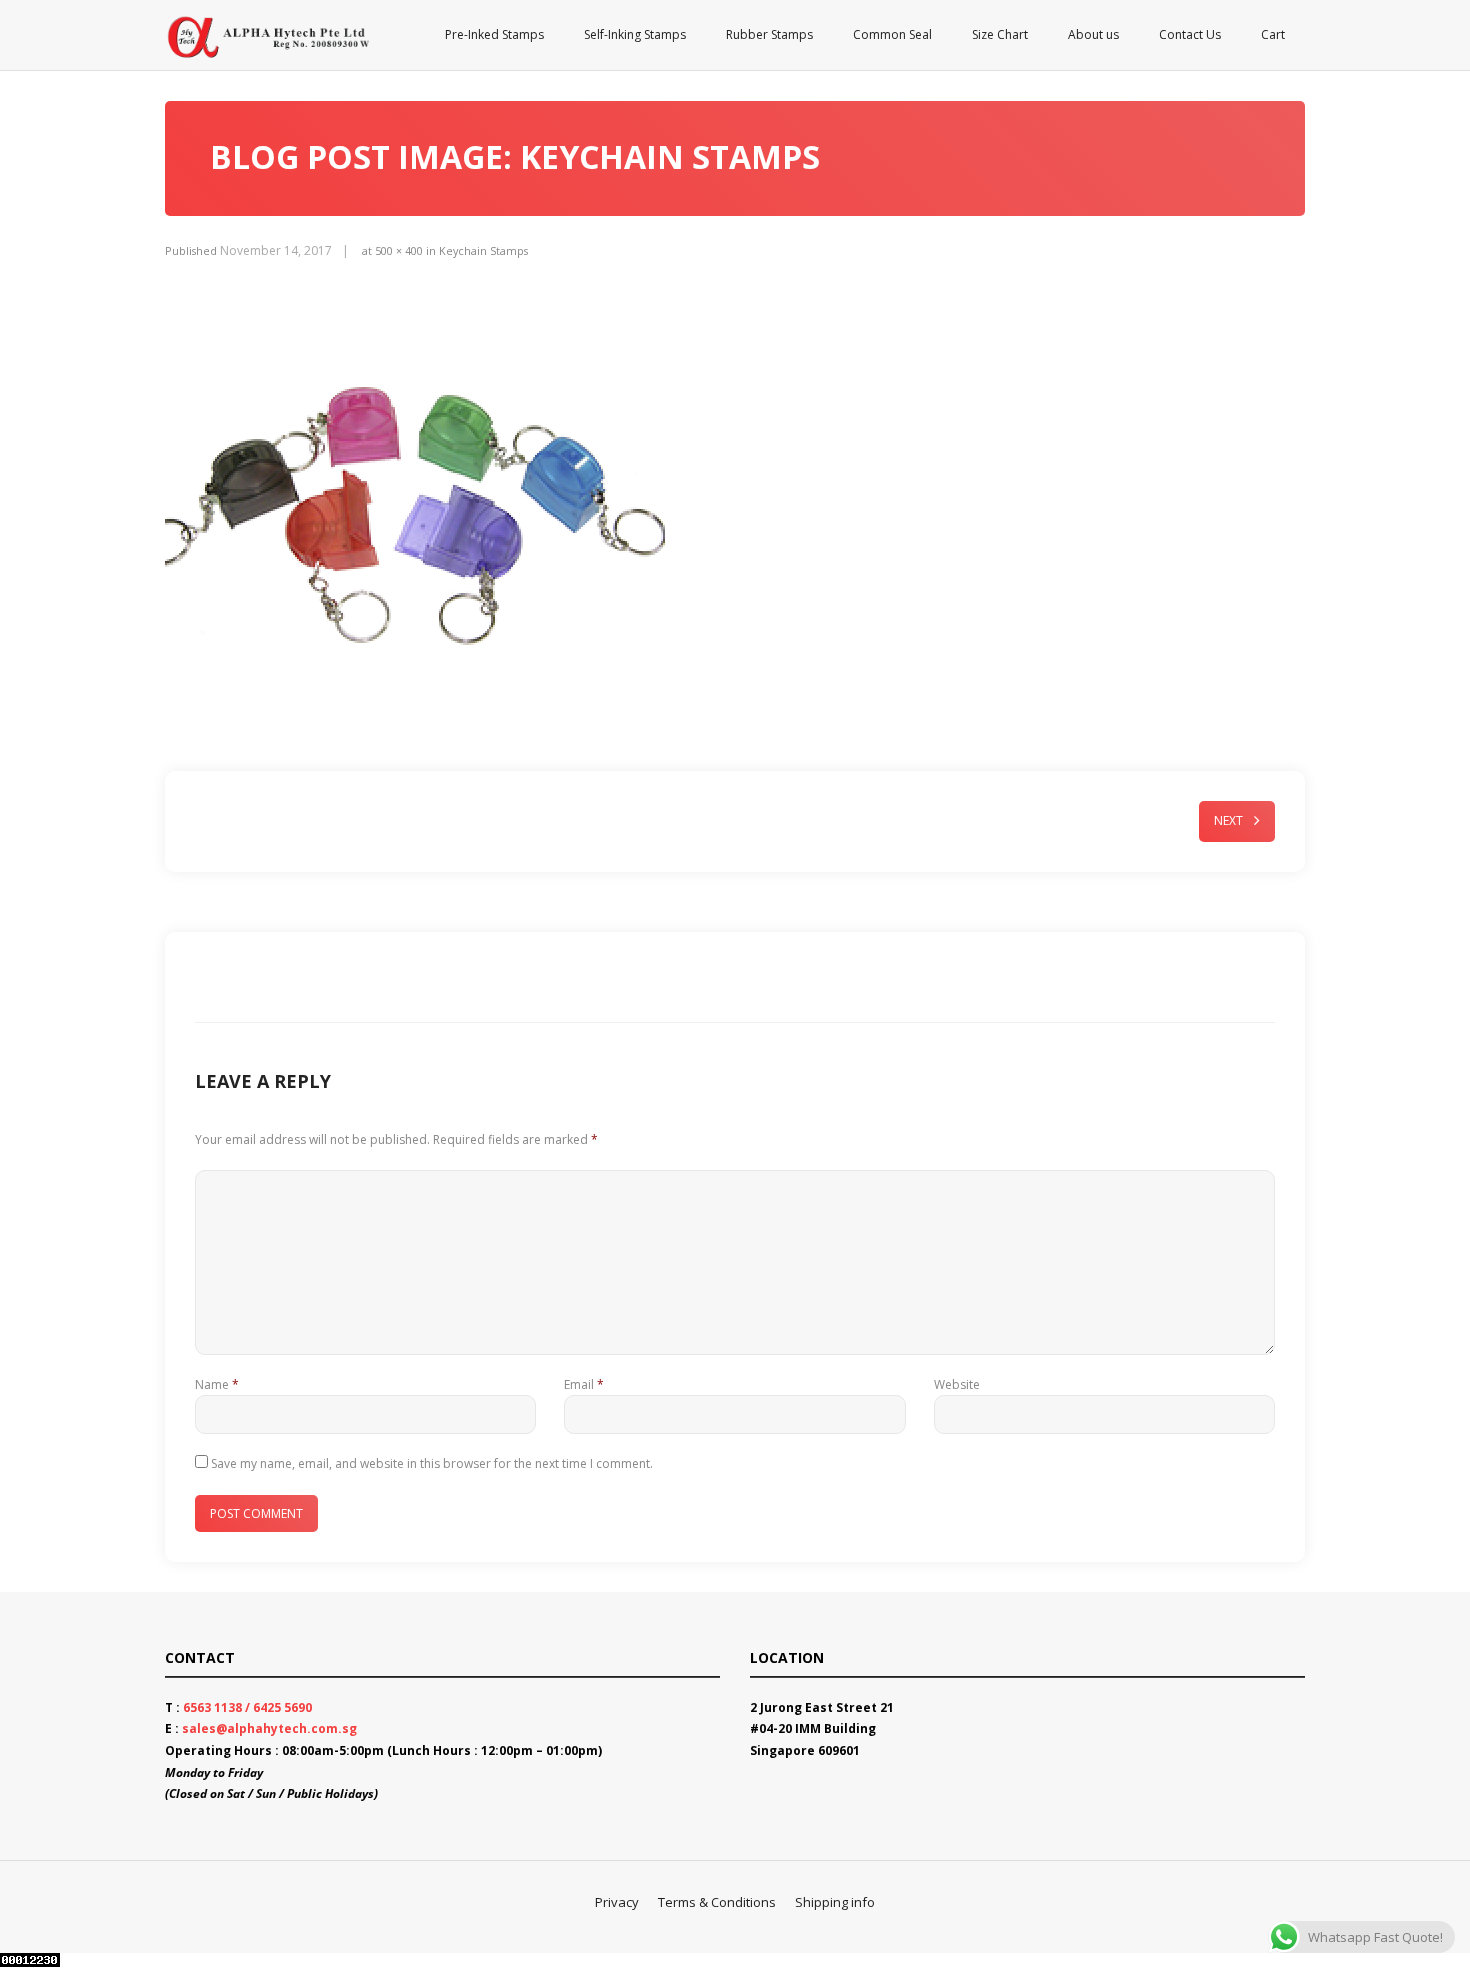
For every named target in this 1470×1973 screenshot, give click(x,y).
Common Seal (892, 34)
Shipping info (835, 1902)
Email (584, 1384)
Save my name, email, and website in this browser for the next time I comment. (432, 1463)
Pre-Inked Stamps (494, 34)
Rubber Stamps (769, 34)
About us (1093, 34)
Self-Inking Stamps (635, 34)
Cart (1273, 34)
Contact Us (1190, 34)
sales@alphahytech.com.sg (269, 1728)
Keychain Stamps (483, 250)
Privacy (617, 1902)
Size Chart (1000, 34)
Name (217, 1384)
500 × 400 (399, 250)
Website (957, 1384)
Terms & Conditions (717, 1902)
